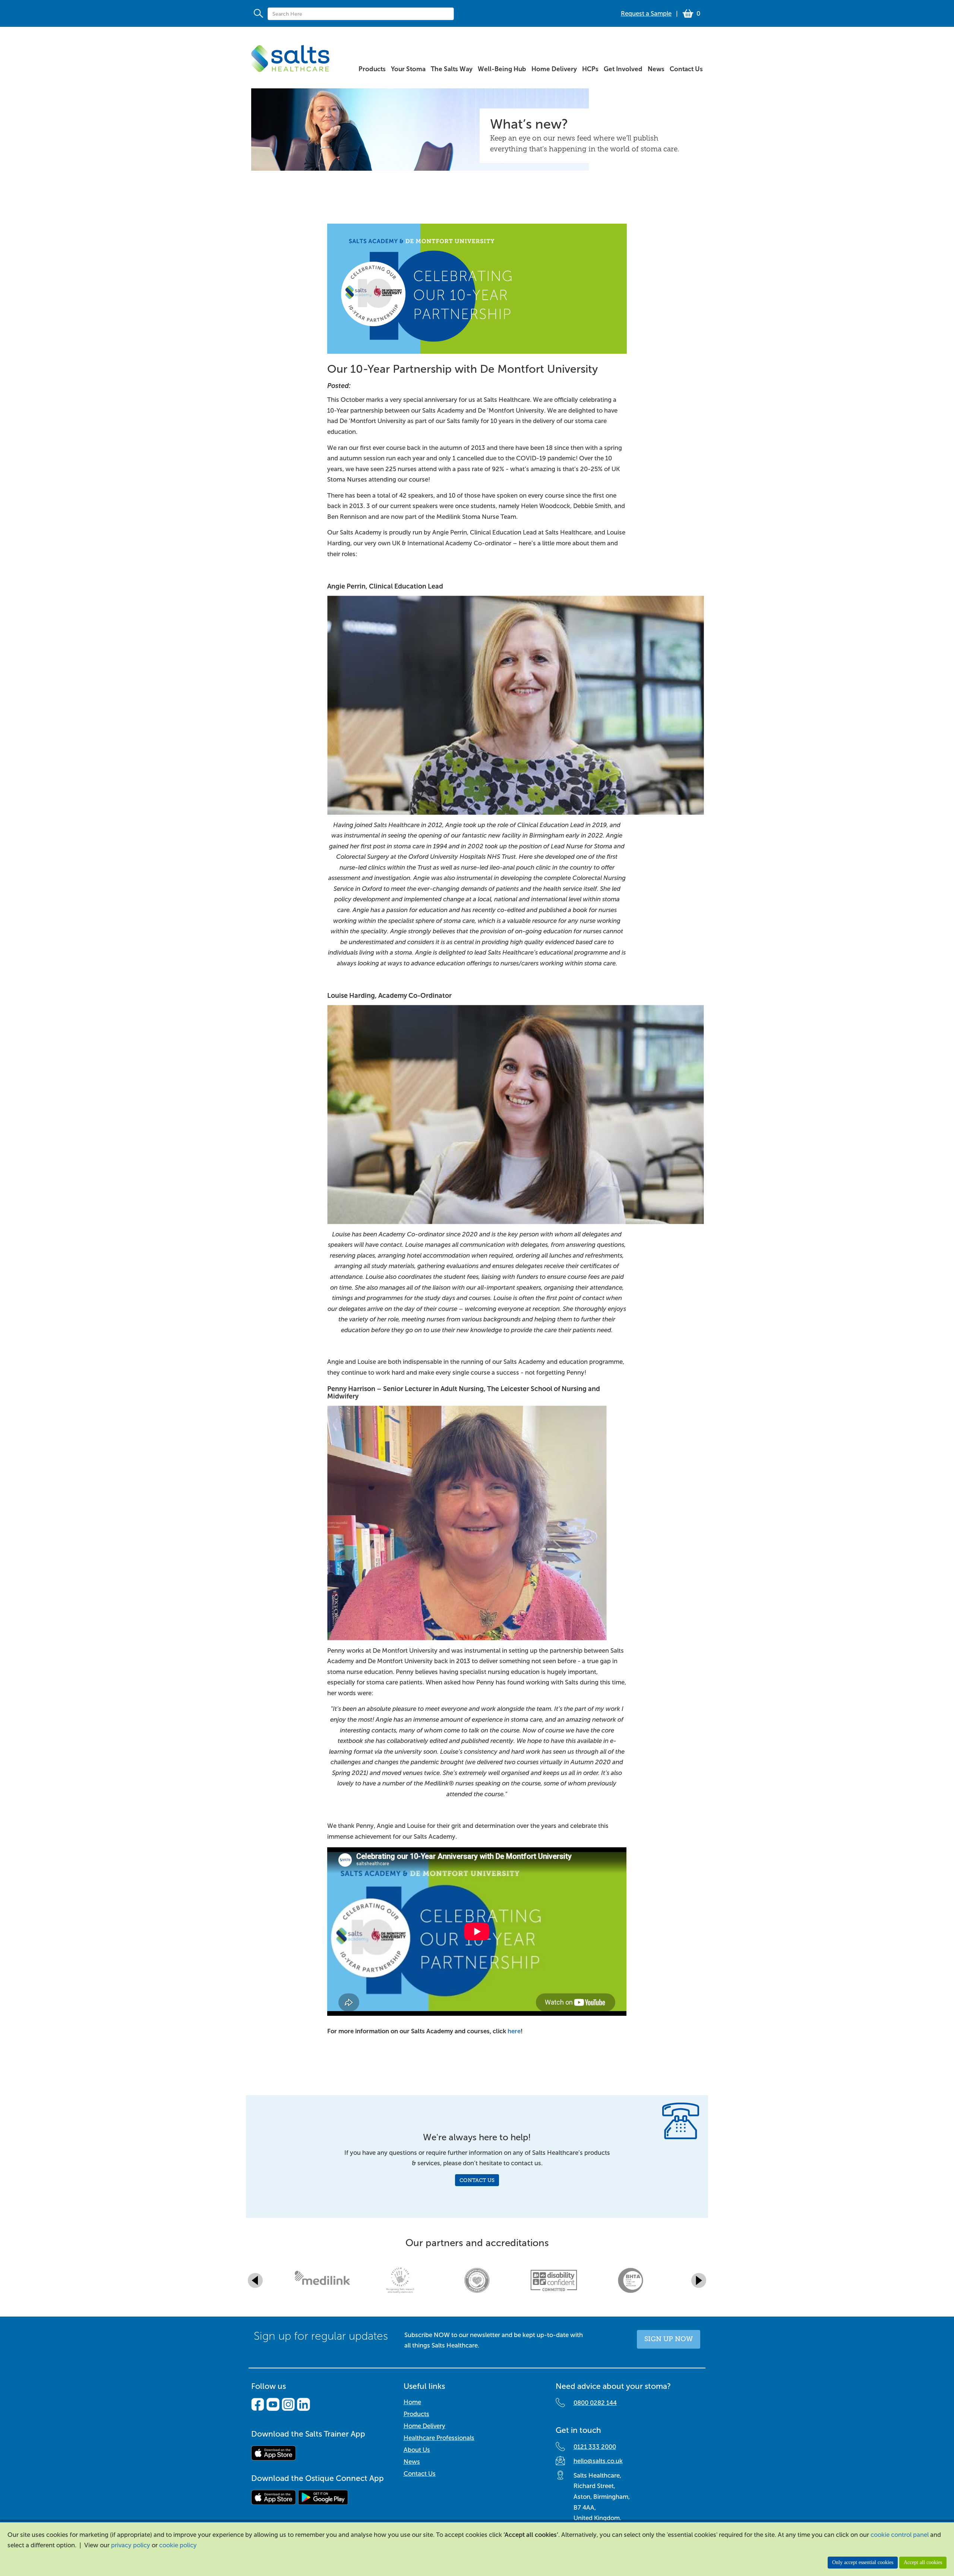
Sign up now (669, 2339)
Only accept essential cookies (863, 2562)
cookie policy (178, 2545)
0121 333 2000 (595, 2447)
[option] (323, 2280)
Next (699, 2280)
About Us (417, 2450)
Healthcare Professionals (439, 2438)
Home (412, 2402)
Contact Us (477, 2180)
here (514, 2031)
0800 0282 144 (595, 2403)
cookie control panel (900, 2535)
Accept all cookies (923, 2562)
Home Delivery (424, 2426)
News (412, 2462)
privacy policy (131, 2545)
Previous (255, 2280)
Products (416, 2414)
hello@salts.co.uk (598, 2461)
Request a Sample (646, 14)
